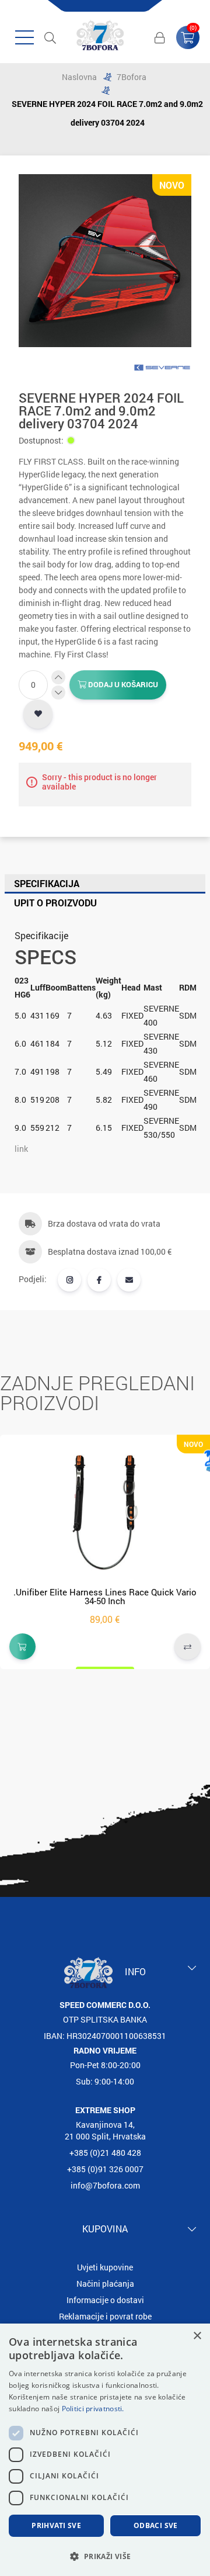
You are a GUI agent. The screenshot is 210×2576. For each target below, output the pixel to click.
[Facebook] (99, 1280)
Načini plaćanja (105, 2284)
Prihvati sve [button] (56, 2525)
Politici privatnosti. (93, 2409)
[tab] (105, 884)
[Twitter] (69, 1280)
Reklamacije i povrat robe (105, 2316)
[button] (105, 2556)
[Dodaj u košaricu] (22, 1647)
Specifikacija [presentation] (47, 883)
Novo (172, 185)
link (21, 1149)
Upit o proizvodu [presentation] (55, 903)
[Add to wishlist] (38, 714)
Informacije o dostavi (105, 2300)
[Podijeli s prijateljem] (129, 1280)
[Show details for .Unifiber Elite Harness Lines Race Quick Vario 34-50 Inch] (105, 1511)
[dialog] (105, 2450)
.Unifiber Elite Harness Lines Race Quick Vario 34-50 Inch (105, 1596)
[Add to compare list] (188, 1647)
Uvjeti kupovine (105, 2267)
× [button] (197, 2336)
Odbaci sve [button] (156, 2525)
